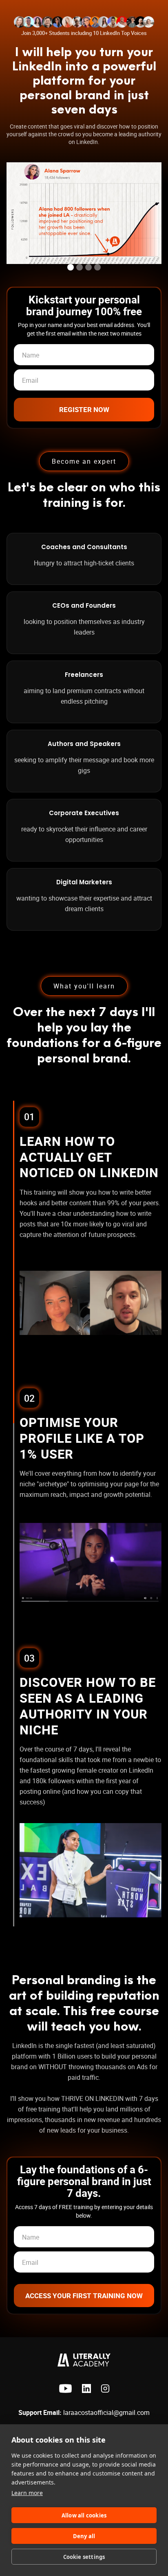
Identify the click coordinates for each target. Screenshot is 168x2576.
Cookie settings (84, 2557)
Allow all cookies (84, 2515)
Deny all (84, 2536)
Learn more (27, 2493)
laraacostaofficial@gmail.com (84, 2412)
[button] (71, 267)
